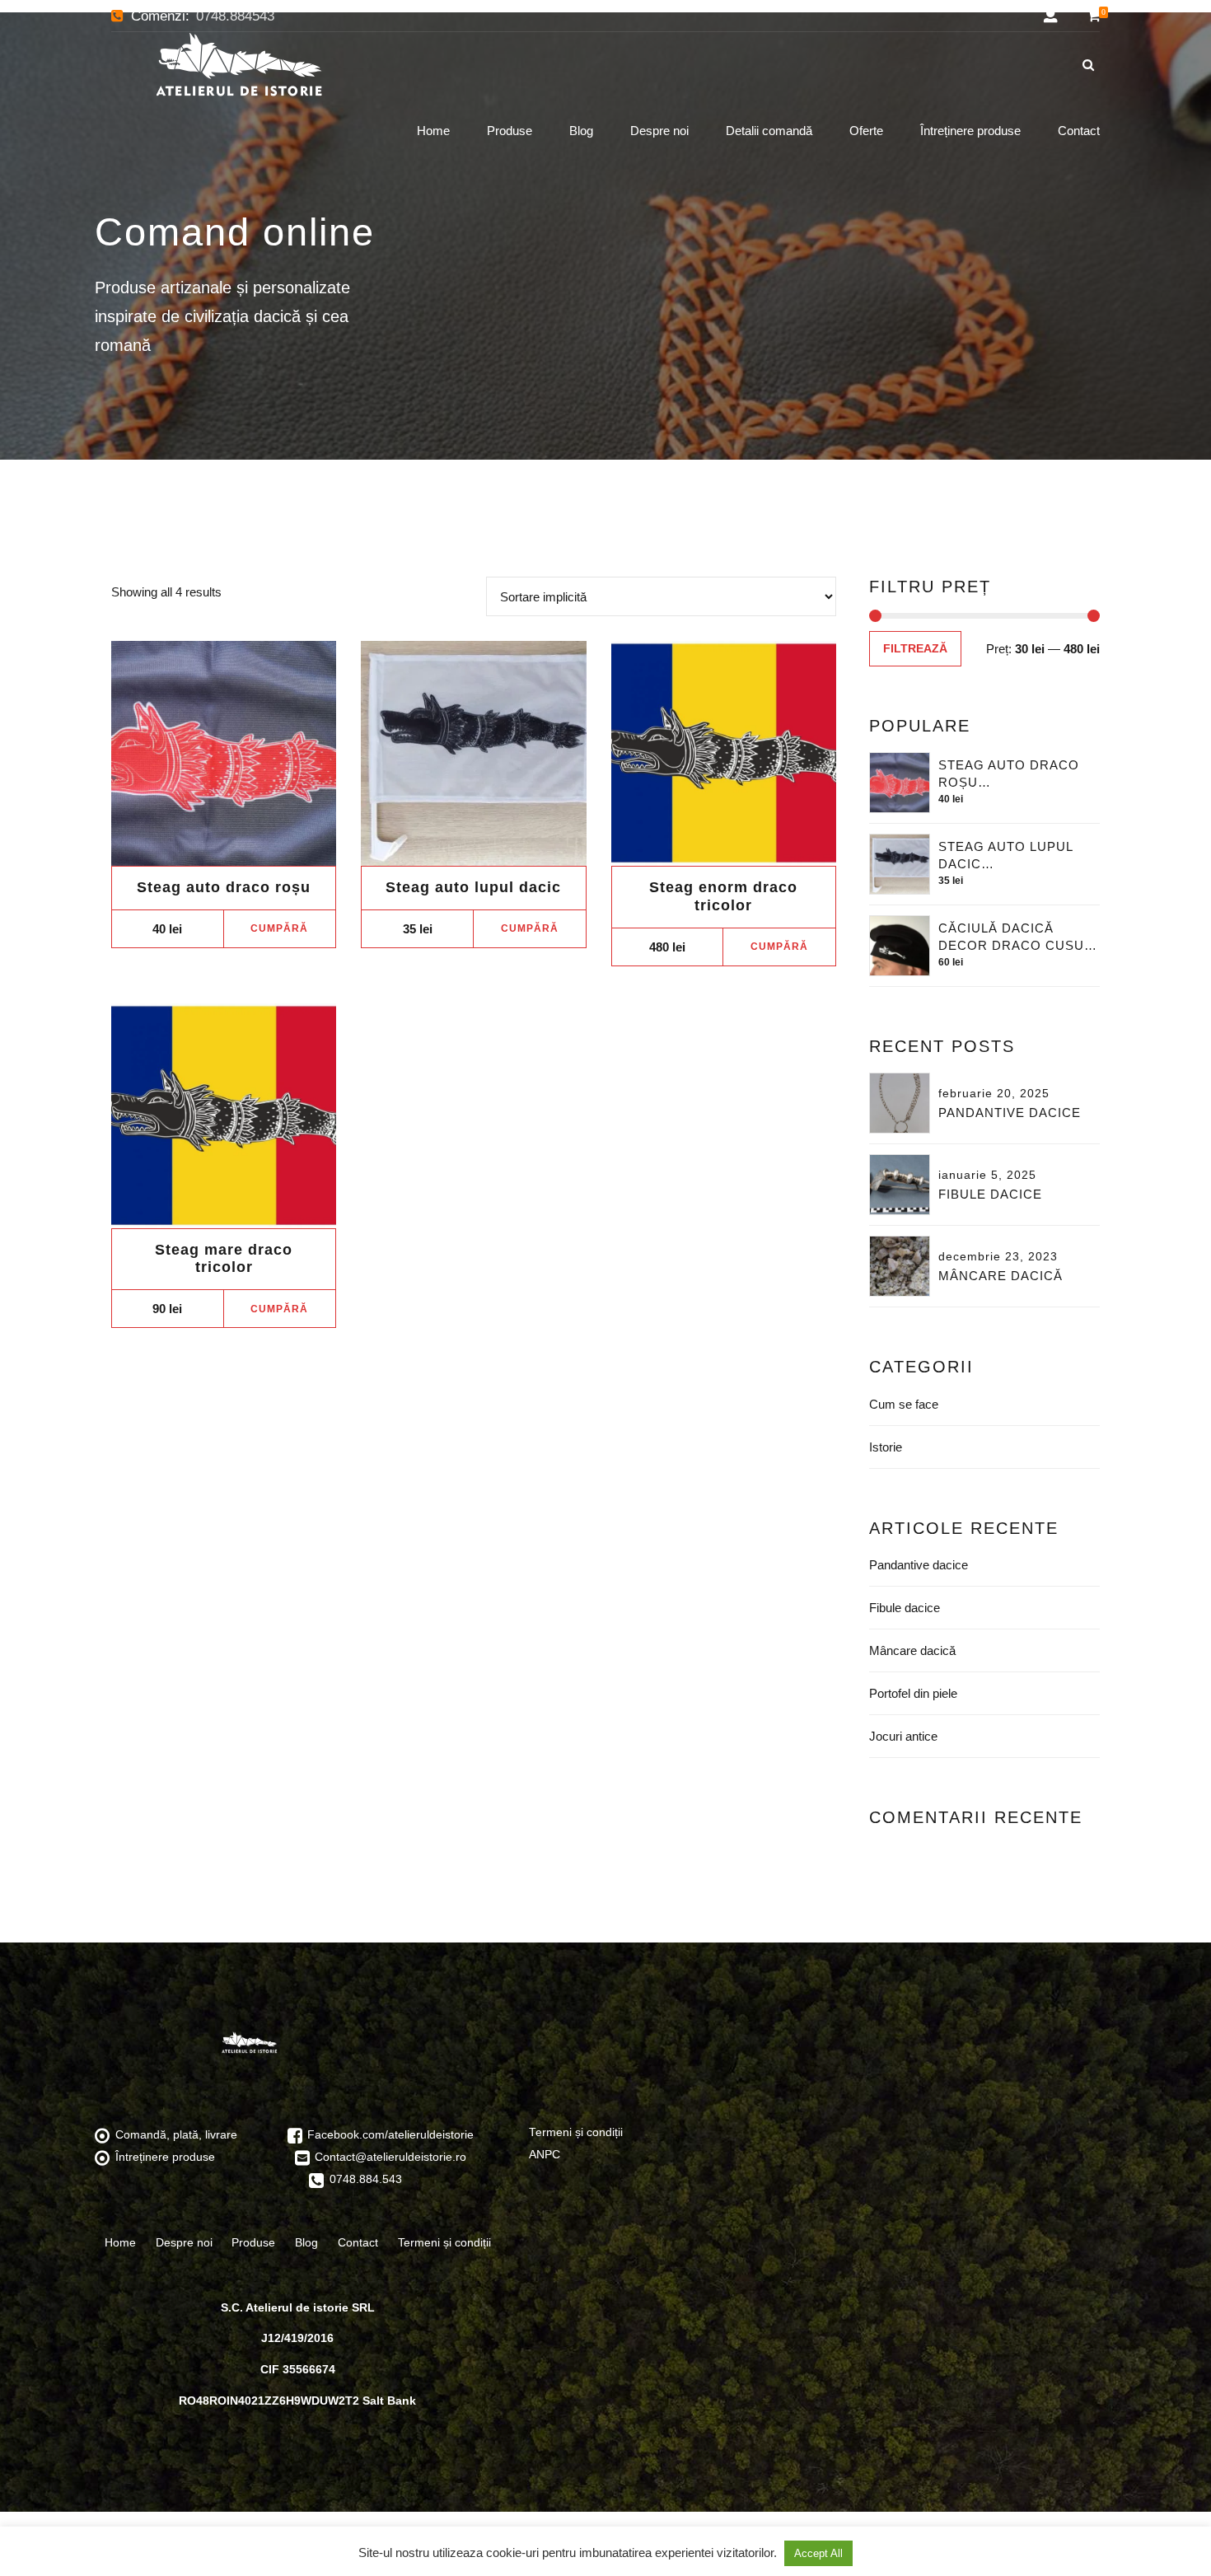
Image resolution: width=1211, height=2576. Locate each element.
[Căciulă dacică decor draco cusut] (900, 946)
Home (433, 131)
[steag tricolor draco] (724, 753)
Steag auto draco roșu (224, 887)
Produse (510, 131)
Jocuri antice (903, 1736)
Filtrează (915, 649)
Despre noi (659, 131)
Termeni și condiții (444, 2242)
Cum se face (904, 1404)
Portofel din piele (913, 1693)
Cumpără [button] (279, 928)
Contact (1079, 131)
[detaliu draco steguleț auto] (224, 753)
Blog (581, 131)
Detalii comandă (769, 131)
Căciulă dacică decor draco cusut (1015, 937)
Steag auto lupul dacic (473, 887)
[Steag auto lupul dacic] (900, 864)
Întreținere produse (970, 131)
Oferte (866, 131)
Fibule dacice (990, 1194)
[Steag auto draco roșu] (900, 783)
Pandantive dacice (1010, 1113)
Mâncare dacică (1001, 1276)
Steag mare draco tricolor (224, 1259)
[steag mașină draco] (473, 753)
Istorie (886, 1447)
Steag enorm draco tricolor (723, 896)
